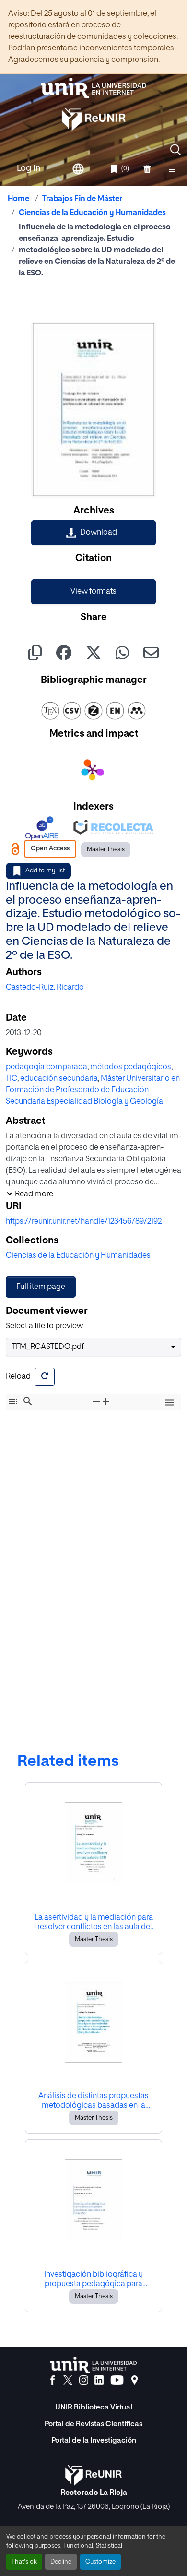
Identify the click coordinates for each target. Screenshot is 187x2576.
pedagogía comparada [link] (47, 1067)
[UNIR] (93, 2365)
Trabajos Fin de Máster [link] (82, 199)
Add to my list (45, 871)
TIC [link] (12, 1079)
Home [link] (18, 199)
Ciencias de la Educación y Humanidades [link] (92, 213)
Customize (100, 2562)
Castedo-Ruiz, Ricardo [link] (45, 988)
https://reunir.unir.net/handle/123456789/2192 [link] (84, 1222)
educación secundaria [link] (59, 1079)
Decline (61, 2562)
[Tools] (170, 1403)
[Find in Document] (28, 1401)
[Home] (93, 88)
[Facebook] (53, 2380)
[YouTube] (117, 2380)
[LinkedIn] (99, 2380)
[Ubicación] (134, 2380)
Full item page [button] (41, 1287)
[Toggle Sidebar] (13, 1401)
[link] (93, 533)
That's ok (24, 2562)
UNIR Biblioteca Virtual (94, 2407)
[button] (175, 150)
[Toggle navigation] (172, 169)
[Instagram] (84, 2380)
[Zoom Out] (96, 1401)
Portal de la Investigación (94, 2440)
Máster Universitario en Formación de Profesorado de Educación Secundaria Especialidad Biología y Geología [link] (93, 1090)
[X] (68, 2380)
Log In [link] (29, 168)
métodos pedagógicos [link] (131, 1067)
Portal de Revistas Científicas (93, 2424)
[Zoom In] (106, 1401)
